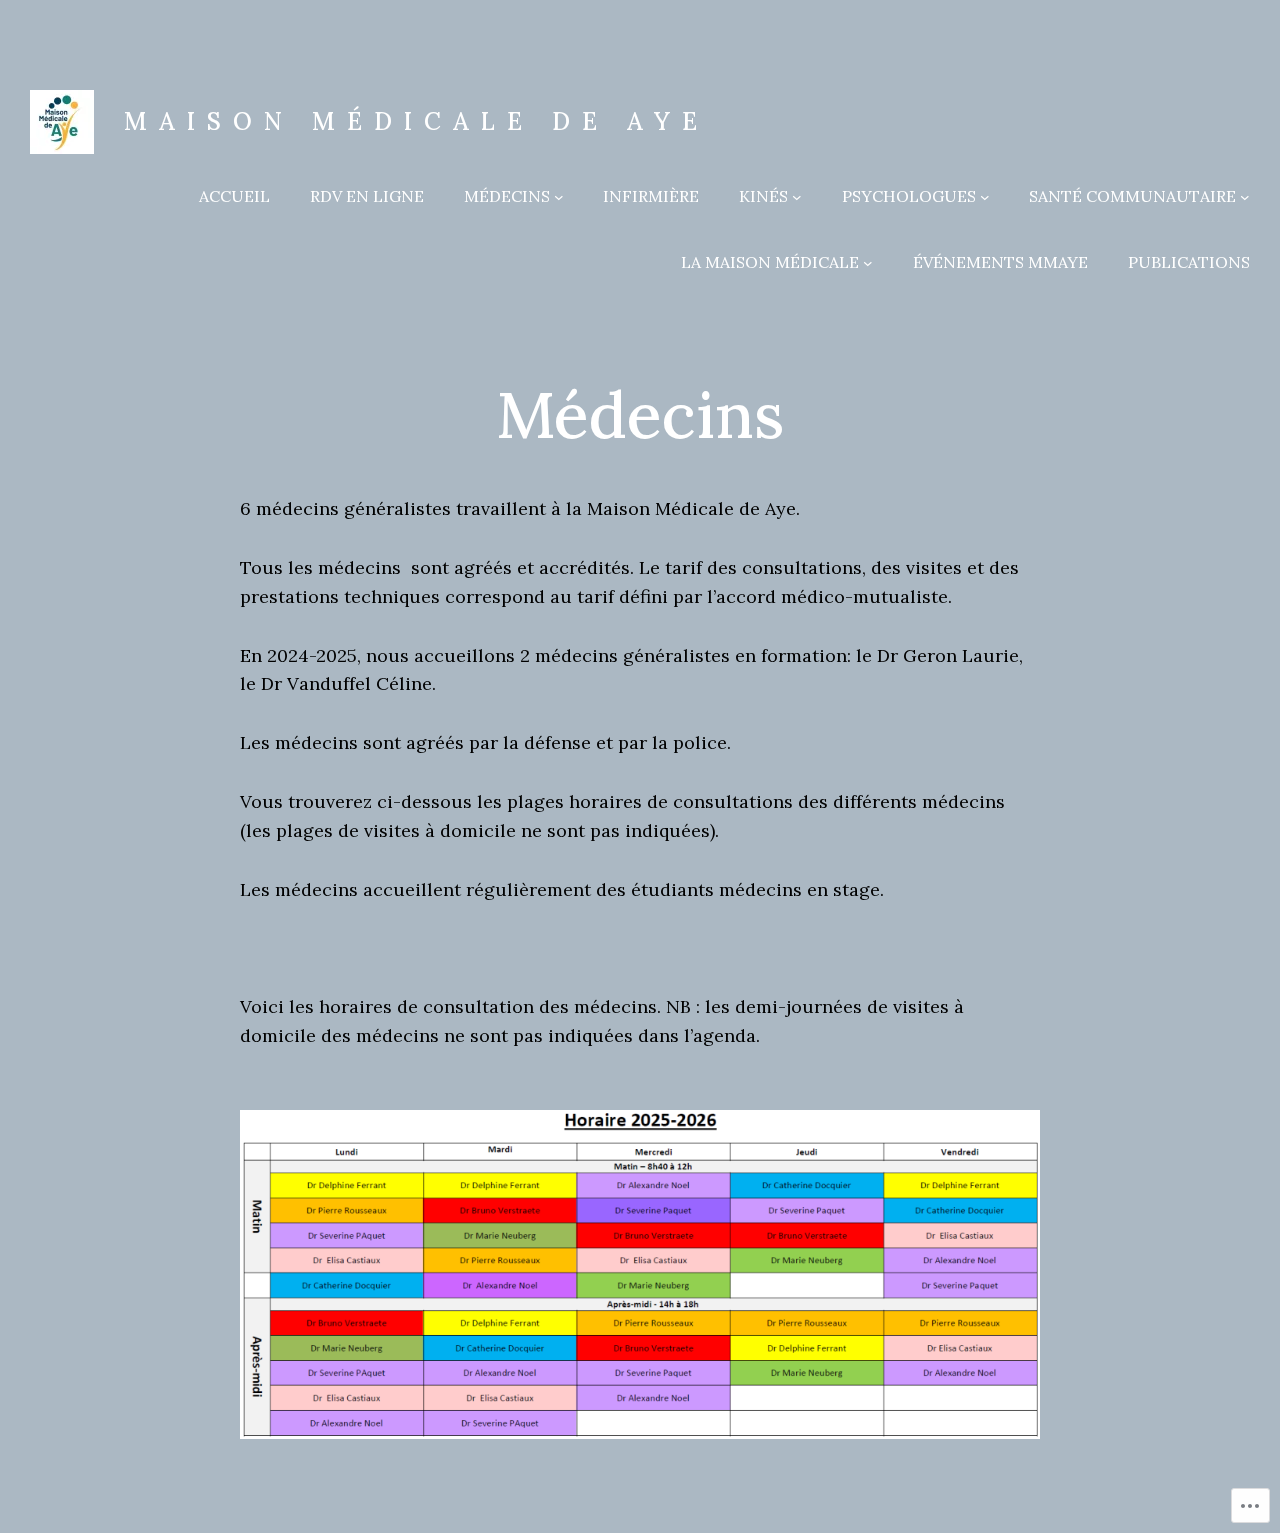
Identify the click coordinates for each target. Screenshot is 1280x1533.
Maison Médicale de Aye (416, 121)
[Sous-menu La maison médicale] (868, 263)
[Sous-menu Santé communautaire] (1245, 197)
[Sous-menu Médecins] (559, 197)
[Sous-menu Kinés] (797, 197)
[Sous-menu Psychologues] (985, 197)
